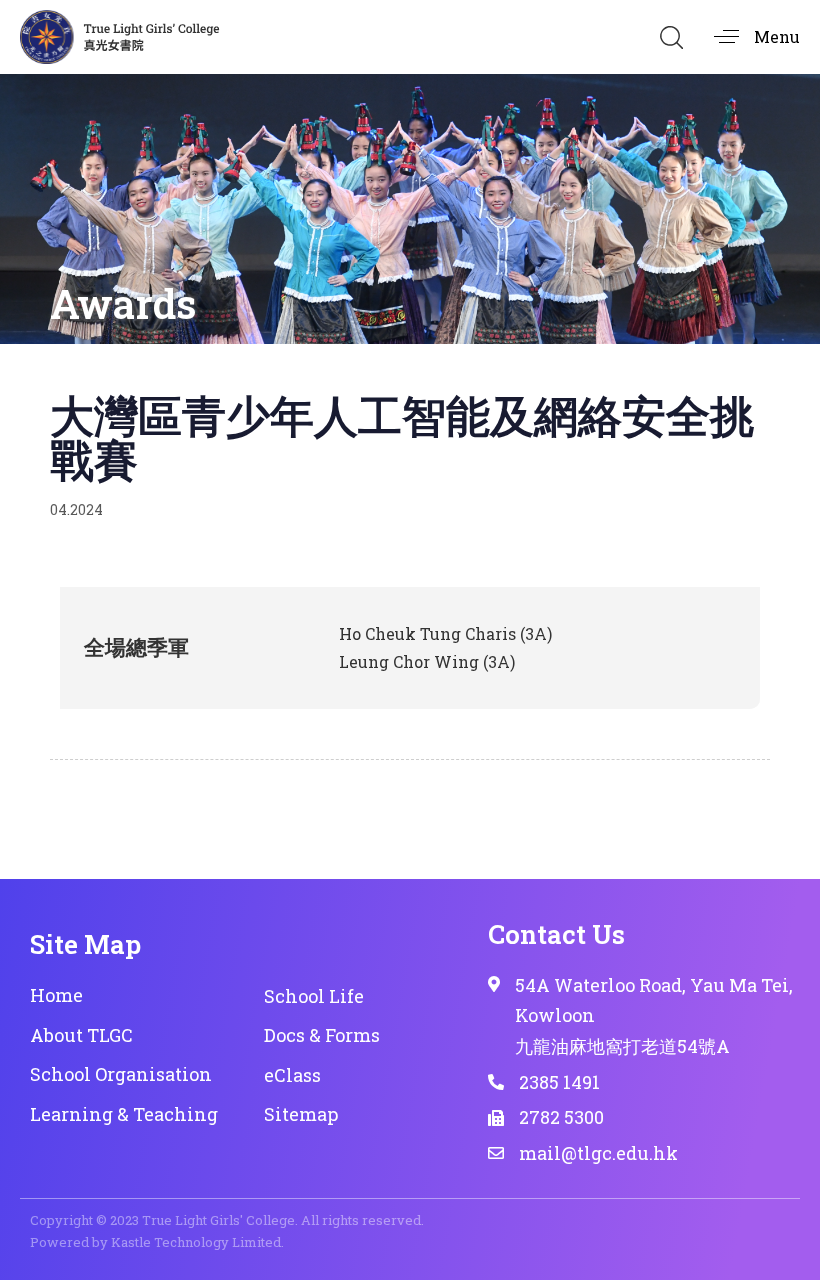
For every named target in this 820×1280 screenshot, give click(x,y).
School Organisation (121, 1074)
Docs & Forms (322, 1035)
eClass (292, 1075)
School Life (314, 996)
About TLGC (81, 1035)
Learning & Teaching (124, 1114)
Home (56, 995)
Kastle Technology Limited (196, 1242)
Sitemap (301, 1114)
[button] (671, 37)
